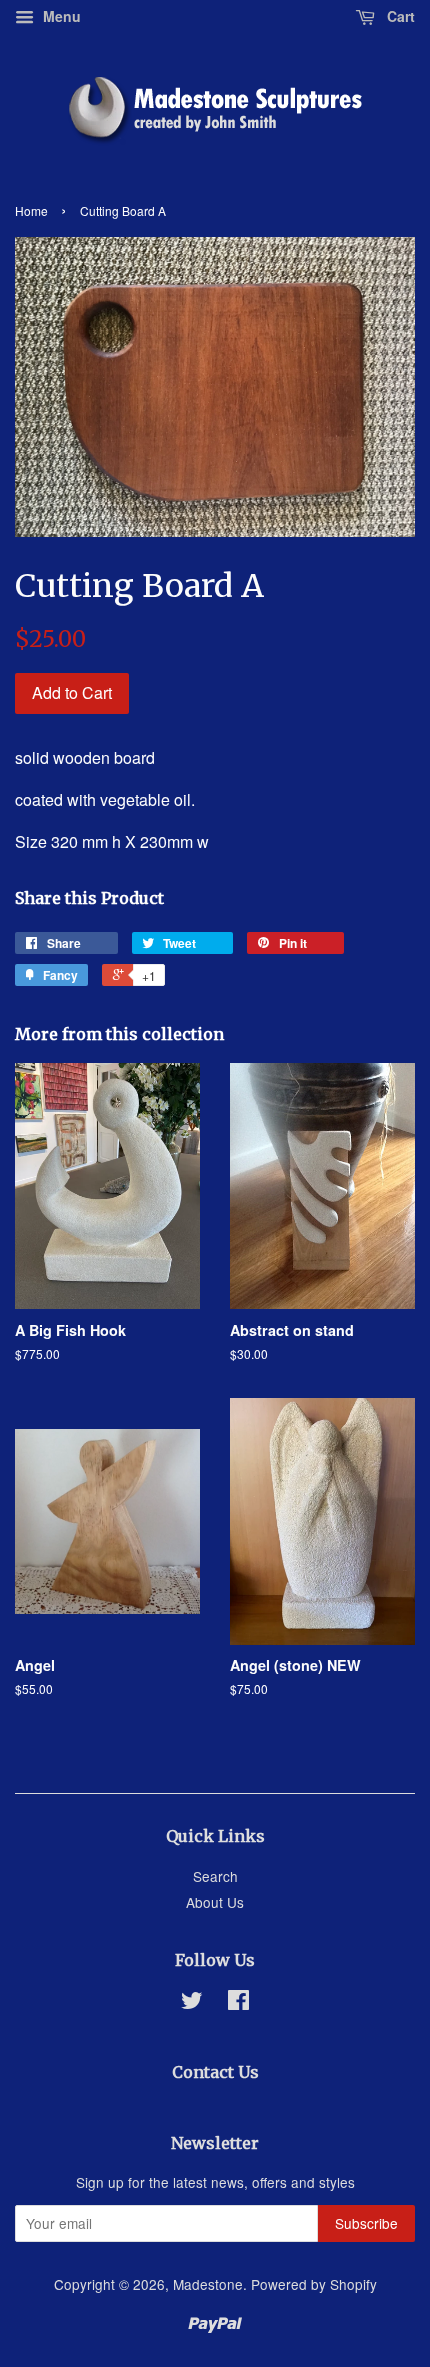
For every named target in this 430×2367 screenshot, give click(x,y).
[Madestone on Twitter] (192, 2003)
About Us (215, 1902)
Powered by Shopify (314, 2284)
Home (31, 210)
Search (215, 1876)
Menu (60, 16)
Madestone (208, 2284)
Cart (399, 16)
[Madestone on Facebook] (238, 2003)
